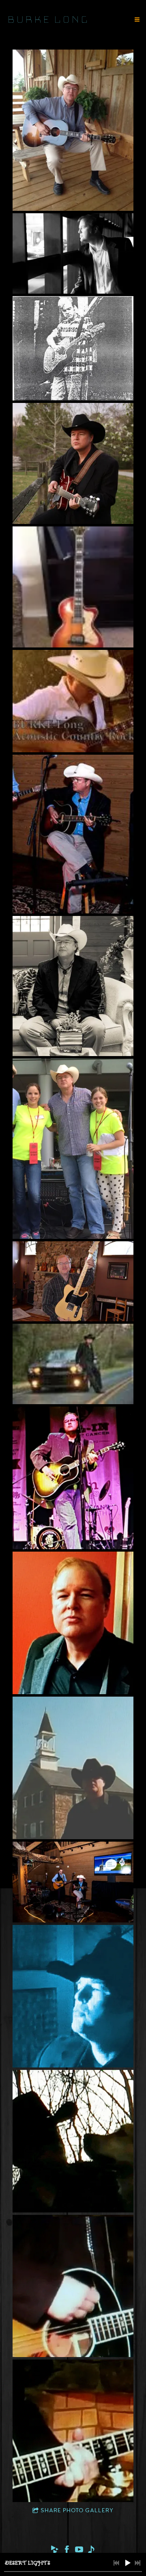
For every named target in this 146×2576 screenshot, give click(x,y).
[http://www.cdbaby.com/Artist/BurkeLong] (55, 2551)
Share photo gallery (77, 2511)
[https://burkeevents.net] (91, 2551)
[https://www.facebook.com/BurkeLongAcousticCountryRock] (67, 2551)
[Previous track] (116, 2563)
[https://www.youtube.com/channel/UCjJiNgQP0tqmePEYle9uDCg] (79, 2551)
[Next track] (137, 2563)
